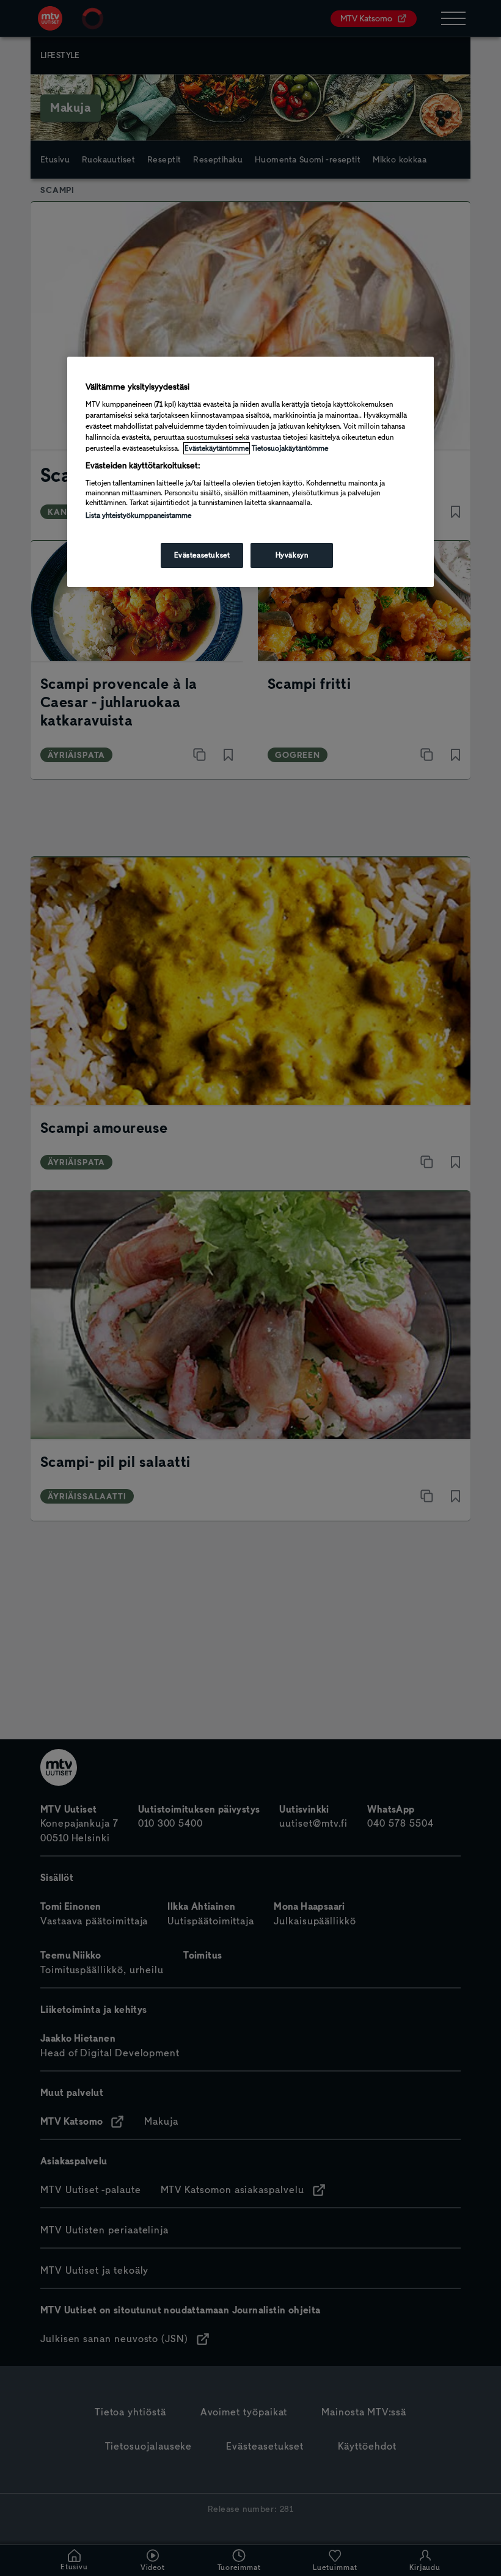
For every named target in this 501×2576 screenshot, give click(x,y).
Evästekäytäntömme (217, 448)
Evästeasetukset (202, 555)
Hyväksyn (292, 555)
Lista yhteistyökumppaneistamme (138, 515)
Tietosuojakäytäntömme (290, 448)
